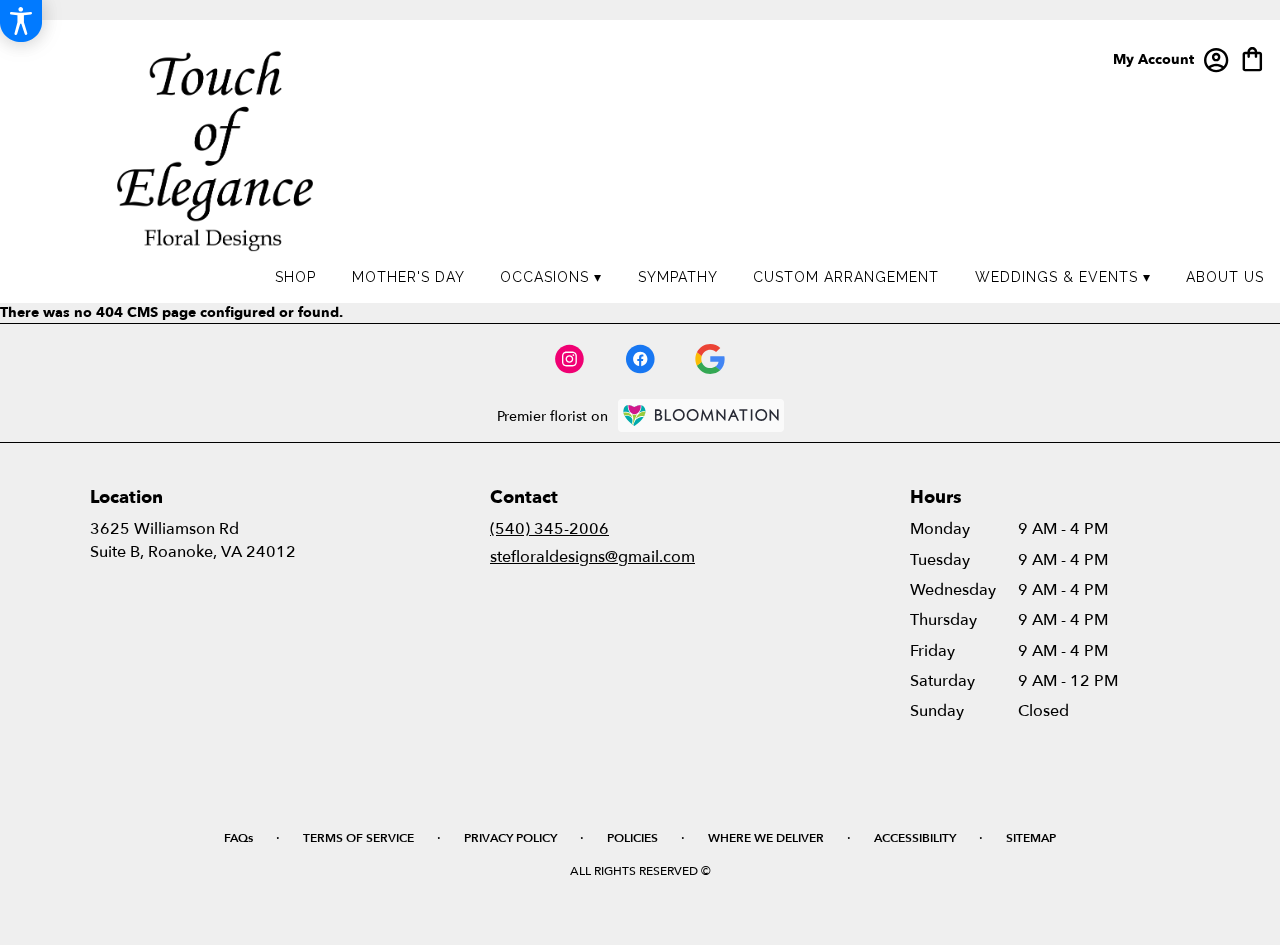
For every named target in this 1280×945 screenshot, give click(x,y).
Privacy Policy (510, 838)
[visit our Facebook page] (640, 359)
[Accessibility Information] (21, 21)
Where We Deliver (766, 838)
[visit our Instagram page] (570, 359)
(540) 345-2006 (549, 529)
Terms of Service (358, 838)
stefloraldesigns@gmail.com (592, 557)
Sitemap (1031, 838)
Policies (632, 838)
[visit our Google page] (710, 359)
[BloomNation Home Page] (701, 415)
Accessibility (915, 838)
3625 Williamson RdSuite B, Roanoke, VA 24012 (193, 540)
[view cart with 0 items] (1252, 57)
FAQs (238, 838)
